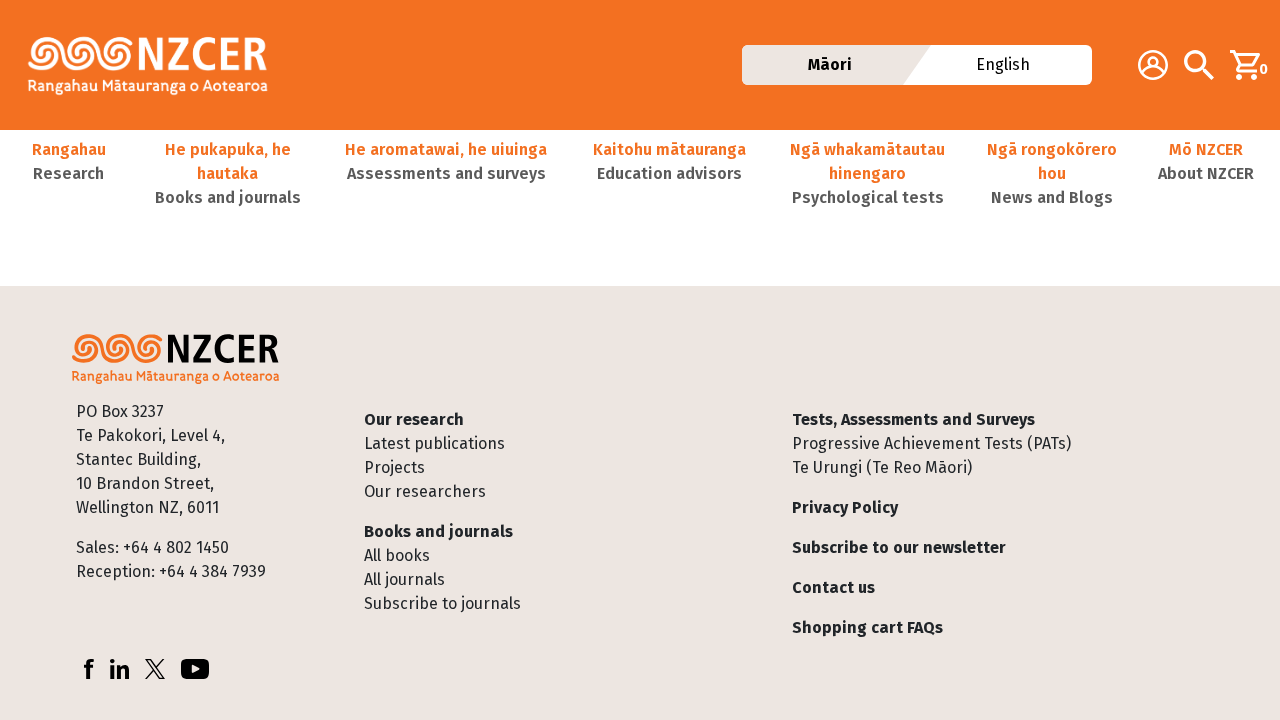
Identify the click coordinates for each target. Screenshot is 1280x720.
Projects (394, 467)
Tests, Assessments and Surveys (913, 419)
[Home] (156, 65)
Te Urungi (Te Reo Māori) (882, 467)
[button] (68, 174)
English (1003, 64)
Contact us (833, 587)
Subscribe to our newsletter (899, 547)
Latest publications (434, 443)
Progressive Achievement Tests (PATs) (931, 443)
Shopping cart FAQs (867, 627)
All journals (404, 579)
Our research (414, 419)
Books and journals (438, 531)
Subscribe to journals (442, 603)
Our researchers (425, 491)
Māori (830, 64)
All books (397, 555)
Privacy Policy (845, 507)
